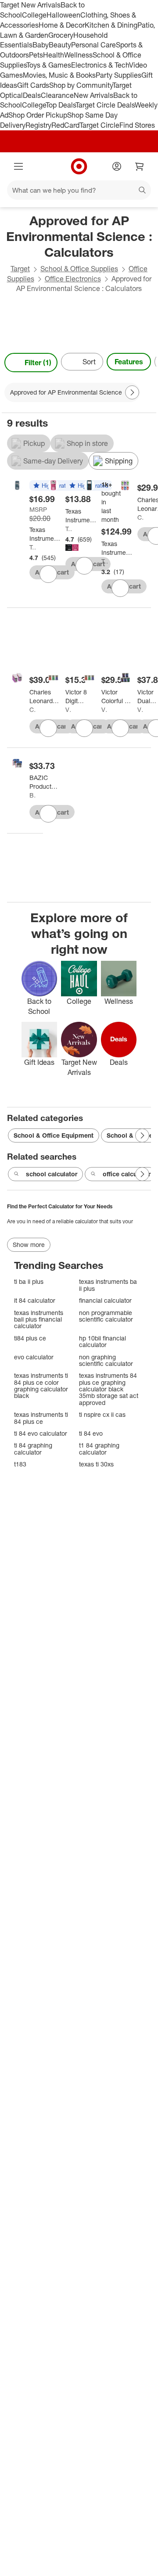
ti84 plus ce (30, 1338)
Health (54, 55)
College (34, 15)
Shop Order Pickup (38, 115)
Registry (38, 125)
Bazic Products (33, 795)
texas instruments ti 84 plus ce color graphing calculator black (41, 1386)
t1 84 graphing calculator (99, 1449)
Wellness (78, 55)
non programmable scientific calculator (106, 1316)
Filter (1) (38, 363)
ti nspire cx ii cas (102, 1414)
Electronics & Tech (100, 65)
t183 (20, 1464)
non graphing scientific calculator (106, 1360)
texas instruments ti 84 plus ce (41, 1418)
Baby (41, 45)
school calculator (52, 1174)
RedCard (65, 125)
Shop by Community (81, 85)
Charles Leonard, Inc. (141, 517)
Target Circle (99, 125)
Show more (29, 1245)
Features (129, 362)
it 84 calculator (35, 1300)
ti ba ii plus (29, 1281)
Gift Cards (33, 85)
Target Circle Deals (105, 105)
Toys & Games (49, 65)
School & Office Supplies (79, 269)
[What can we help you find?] (79, 190)
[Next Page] (147, 363)
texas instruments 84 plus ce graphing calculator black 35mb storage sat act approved (109, 1389)
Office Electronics (73, 279)
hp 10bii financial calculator (102, 1342)
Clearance (57, 95)
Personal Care (93, 45)
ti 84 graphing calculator (33, 1449)
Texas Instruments (33, 547)
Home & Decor (62, 25)
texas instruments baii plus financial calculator (39, 1319)
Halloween (63, 15)
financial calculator (105, 1300)
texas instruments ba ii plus (108, 1285)
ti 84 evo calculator (41, 1433)
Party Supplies (118, 75)
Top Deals (61, 105)
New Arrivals (93, 95)
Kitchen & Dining (111, 25)
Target (20, 269)
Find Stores (137, 125)
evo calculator (34, 1357)
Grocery (61, 35)
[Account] (117, 166)
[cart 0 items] (140, 166)
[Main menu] (18, 166)
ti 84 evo (91, 1433)
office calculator (127, 1174)
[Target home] (79, 166)
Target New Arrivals (30, 5)
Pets (36, 55)
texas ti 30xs (96, 1464)
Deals (32, 95)
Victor (69, 710)
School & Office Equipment (54, 1135)
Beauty (60, 45)
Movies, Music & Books (59, 75)
